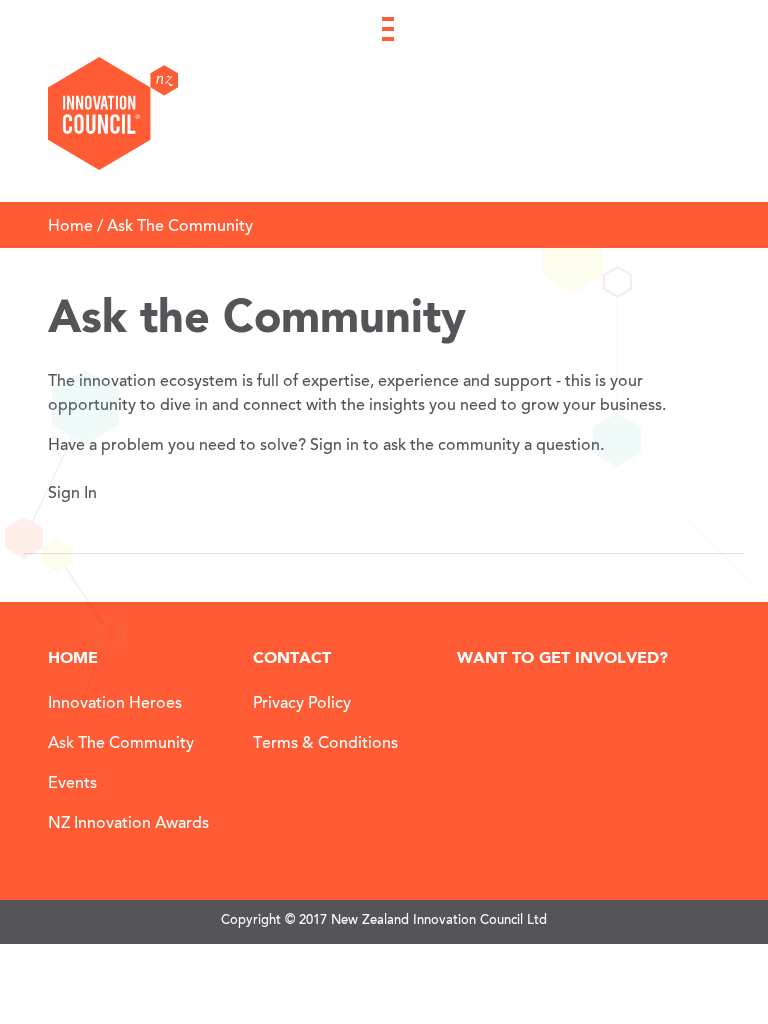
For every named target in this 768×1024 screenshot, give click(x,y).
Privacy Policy (302, 704)
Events (72, 784)
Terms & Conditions (325, 744)
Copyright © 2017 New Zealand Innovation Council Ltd (384, 921)
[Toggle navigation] (388, 21)
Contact (292, 659)
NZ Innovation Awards (128, 824)
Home (70, 227)
